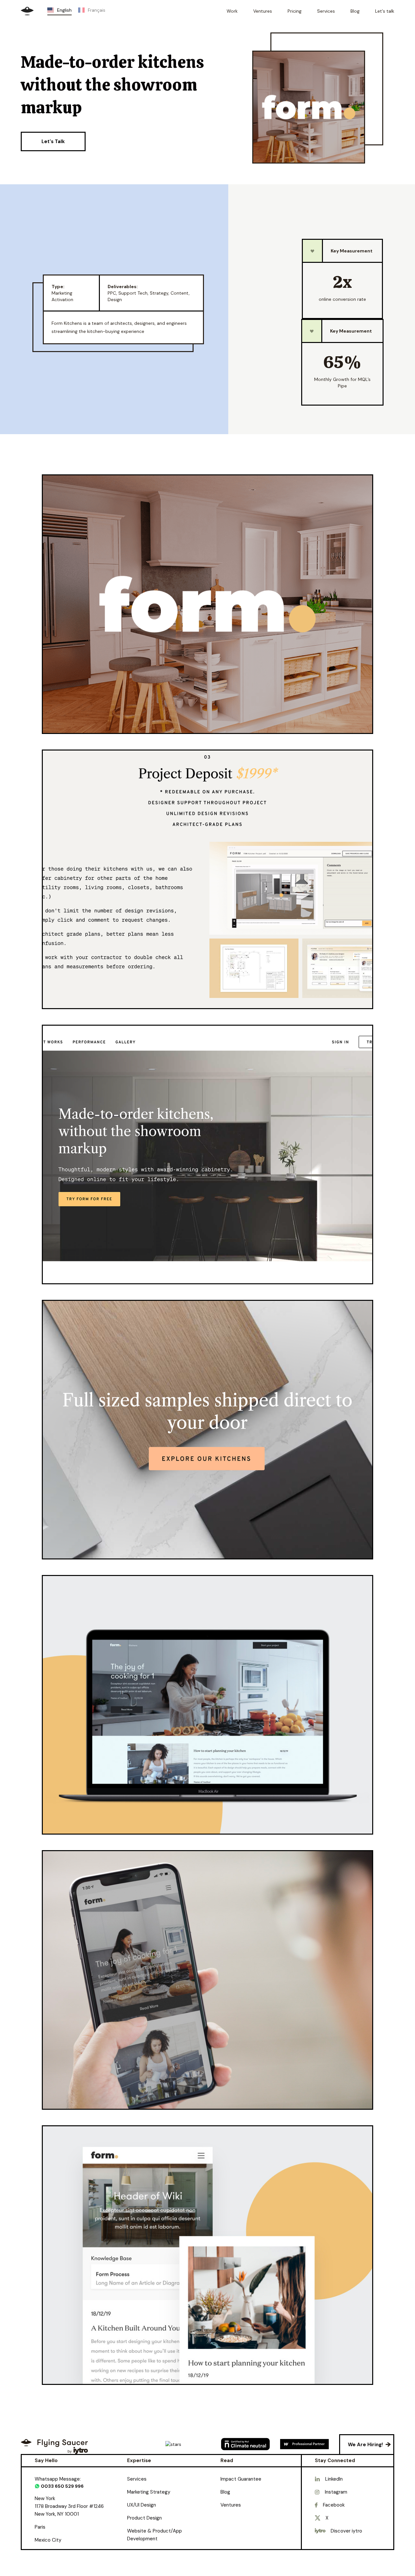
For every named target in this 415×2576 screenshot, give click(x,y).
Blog (225, 2492)
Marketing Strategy (149, 2492)
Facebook (334, 2505)
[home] (27, 11)
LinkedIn (334, 2479)
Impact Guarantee (241, 2479)
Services (137, 2479)
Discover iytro (346, 2531)
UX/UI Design (142, 2505)
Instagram (336, 2492)
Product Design (144, 2518)
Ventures (231, 2505)
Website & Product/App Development (154, 2535)
